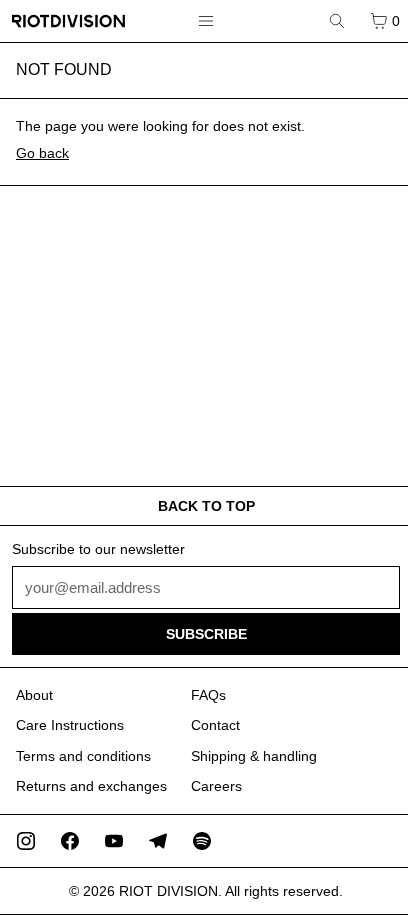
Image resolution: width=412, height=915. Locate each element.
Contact (215, 725)
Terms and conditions (83, 756)
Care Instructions (70, 725)
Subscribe (206, 634)
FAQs (208, 695)
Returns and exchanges (91, 786)
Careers (216, 786)
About (34, 695)
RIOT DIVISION (168, 891)
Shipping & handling (254, 756)
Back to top (206, 506)
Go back (42, 153)
